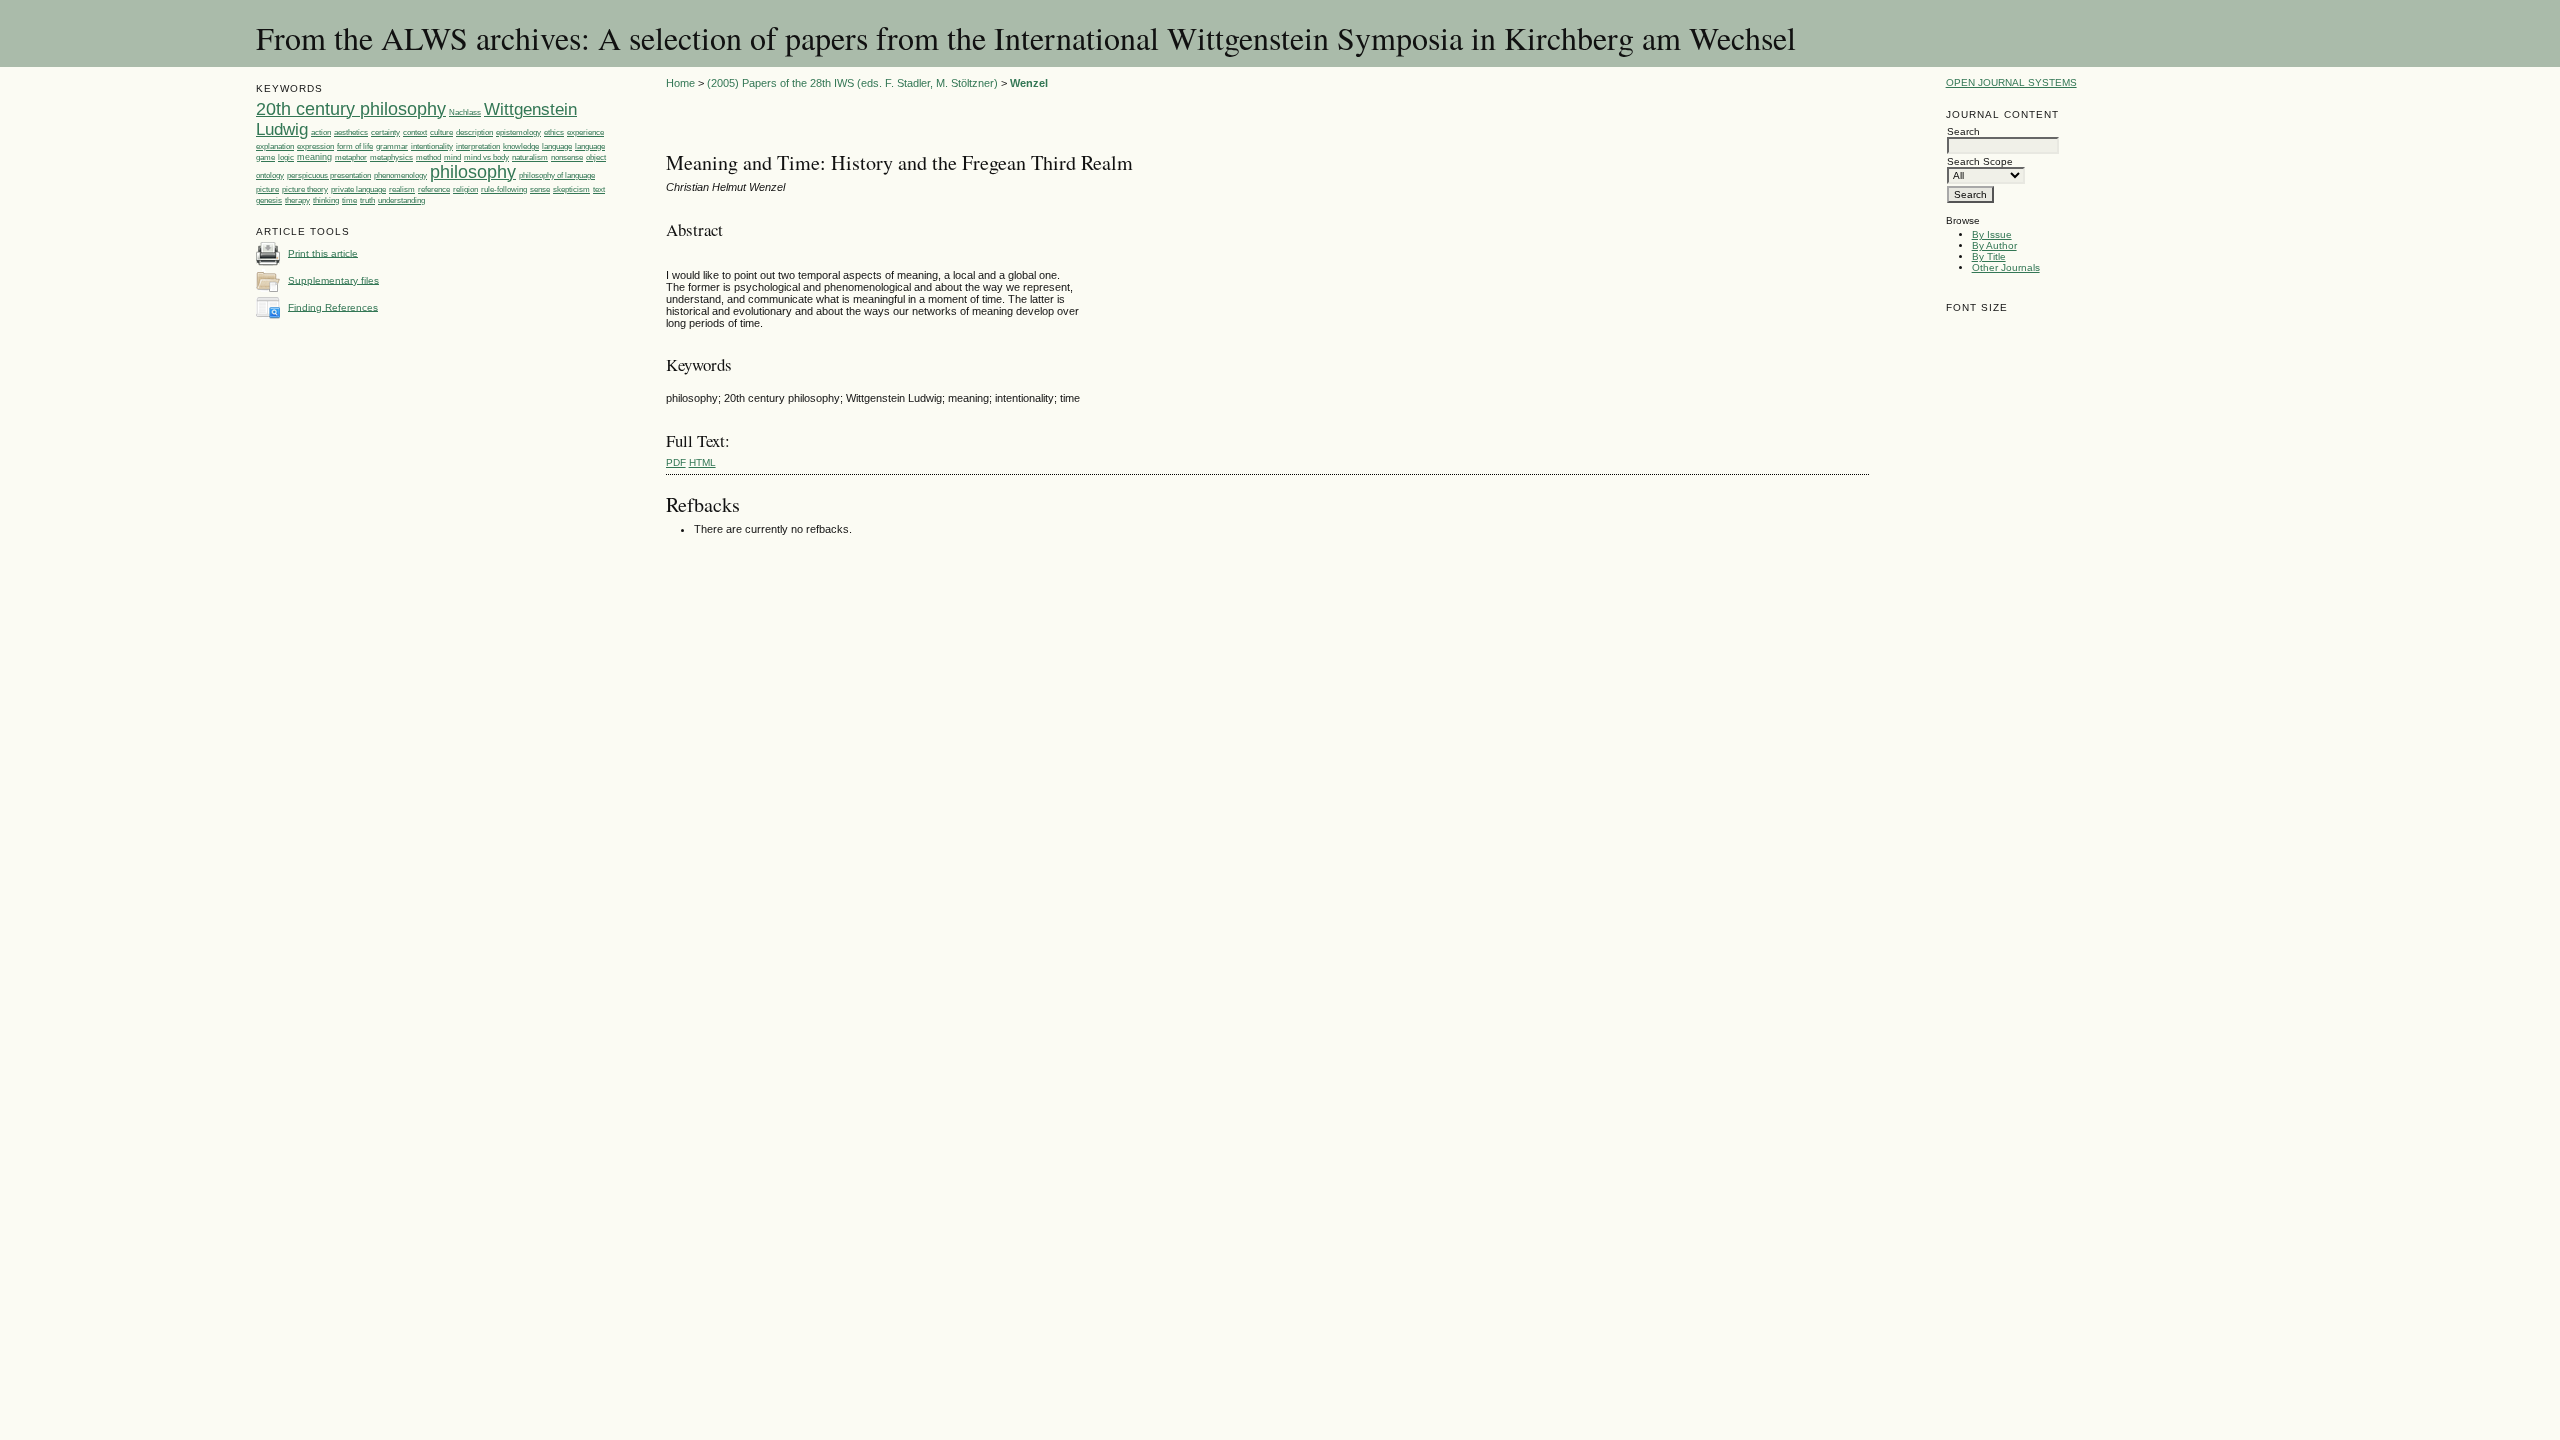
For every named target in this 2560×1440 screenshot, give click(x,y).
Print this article (323, 252)
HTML (702, 462)
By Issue (1992, 234)
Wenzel (1029, 83)
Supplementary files (333, 279)
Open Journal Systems (2011, 82)
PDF (676, 462)
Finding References (333, 306)
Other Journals (2006, 267)
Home (680, 83)
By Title (1989, 256)
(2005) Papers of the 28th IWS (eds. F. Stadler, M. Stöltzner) (852, 83)
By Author (1994, 245)
